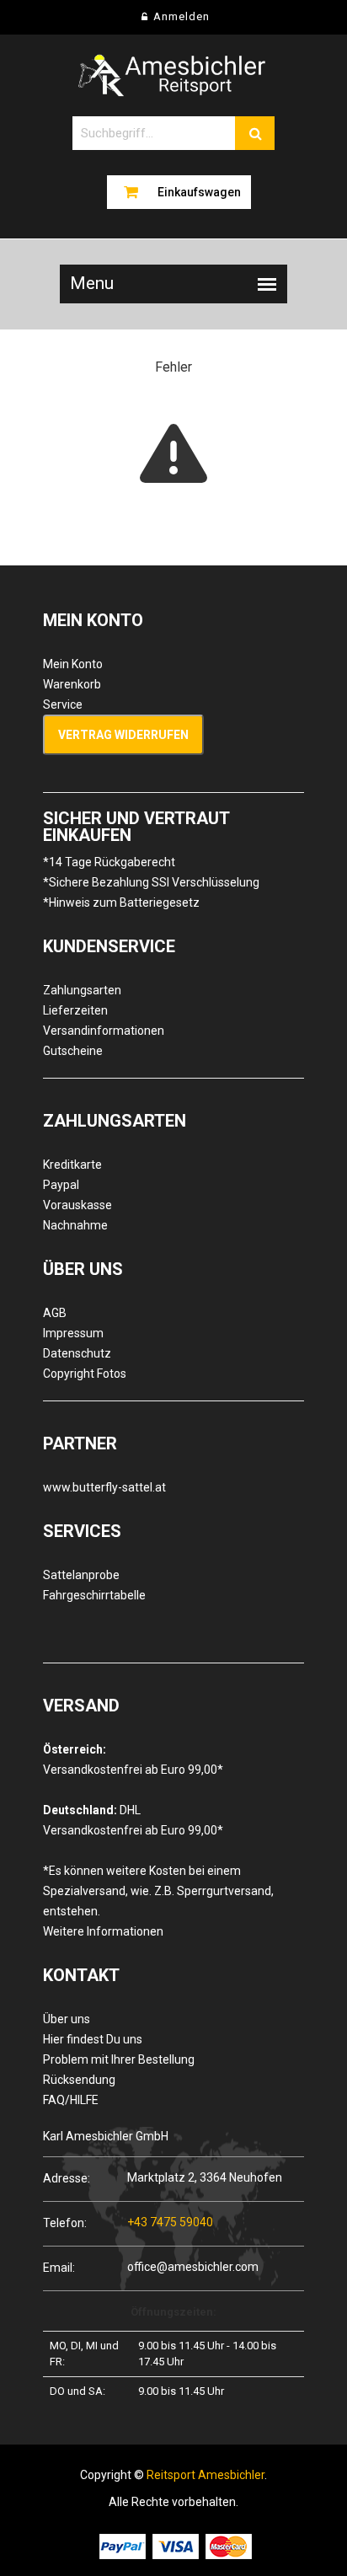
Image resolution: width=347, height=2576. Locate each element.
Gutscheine (73, 1051)
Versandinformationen (104, 1031)
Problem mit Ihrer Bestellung (119, 2059)
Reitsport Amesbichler (206, 2475)
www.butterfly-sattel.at (104, 1487)
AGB (55, 1313)
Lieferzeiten (75, 1010)
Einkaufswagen (199, 192)
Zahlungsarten (82, 990)
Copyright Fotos (85, 1374)
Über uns (67, 2019)
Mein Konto (73, 664)
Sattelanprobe (81, 1575)
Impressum (73, 1333)
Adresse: (67, 2178)
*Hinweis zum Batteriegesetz (121, 902)
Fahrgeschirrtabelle (94, 1595)
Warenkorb (72, 684)
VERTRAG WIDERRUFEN (123, 735)
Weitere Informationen (103, 1931)
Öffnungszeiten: (173, 2312)
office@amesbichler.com (193, 2267)
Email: (59, 2267)
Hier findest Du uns (93, 2039)
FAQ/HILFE (71, 2100)
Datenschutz (77, 1353)
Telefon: (65, 2223)
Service (63, 704)
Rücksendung (79, 2080)
